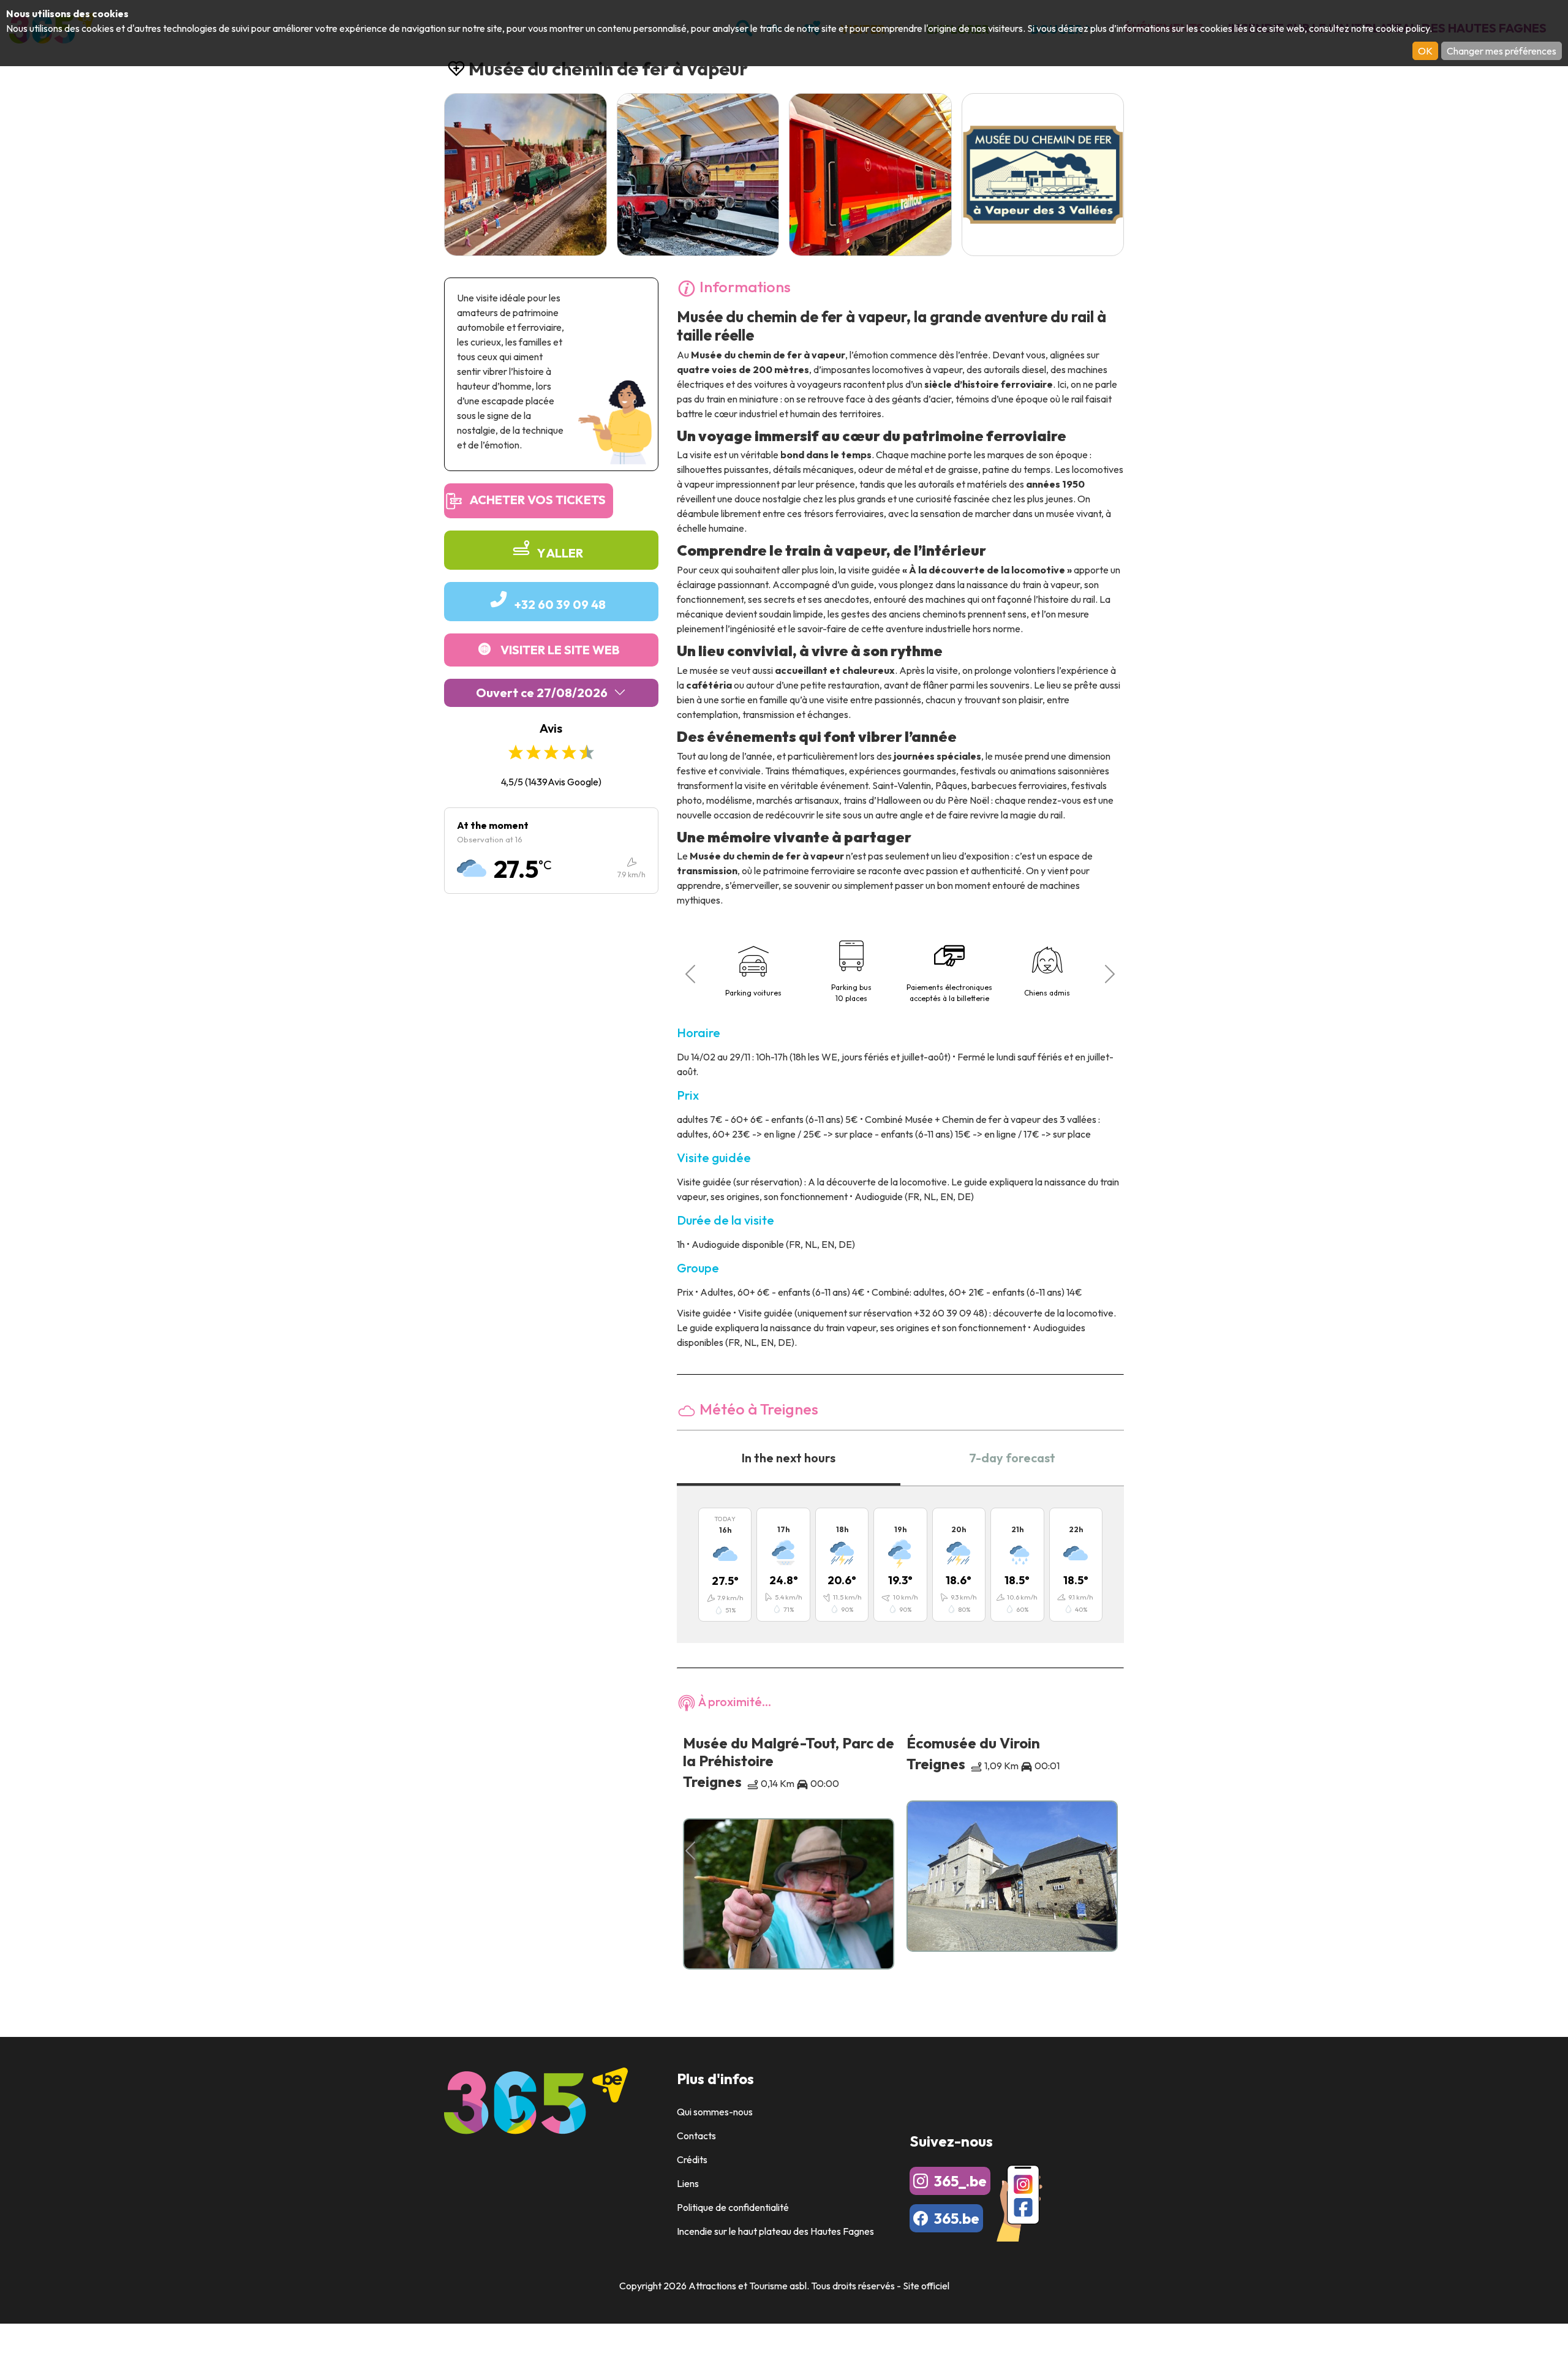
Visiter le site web (560, 650)
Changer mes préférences (1502, 51)
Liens (688, 2183)
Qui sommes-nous (715, 2112)
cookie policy (1403, 28)
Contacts (696, 2136)
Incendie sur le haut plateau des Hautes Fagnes (775, 2231)
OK (1425, 51)
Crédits (692, 2159)
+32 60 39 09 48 (560, 604)
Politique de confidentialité (733, 2207)
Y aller (560, 553)
